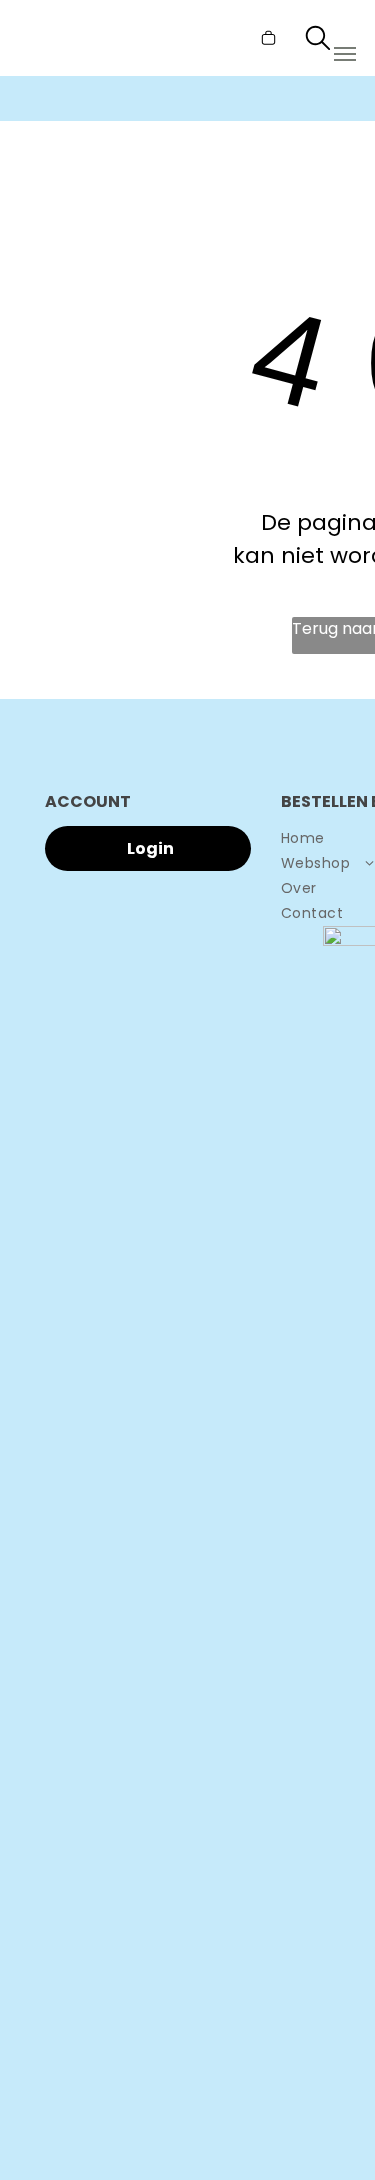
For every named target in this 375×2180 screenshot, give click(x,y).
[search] (318, 41)
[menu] (345, 54)
